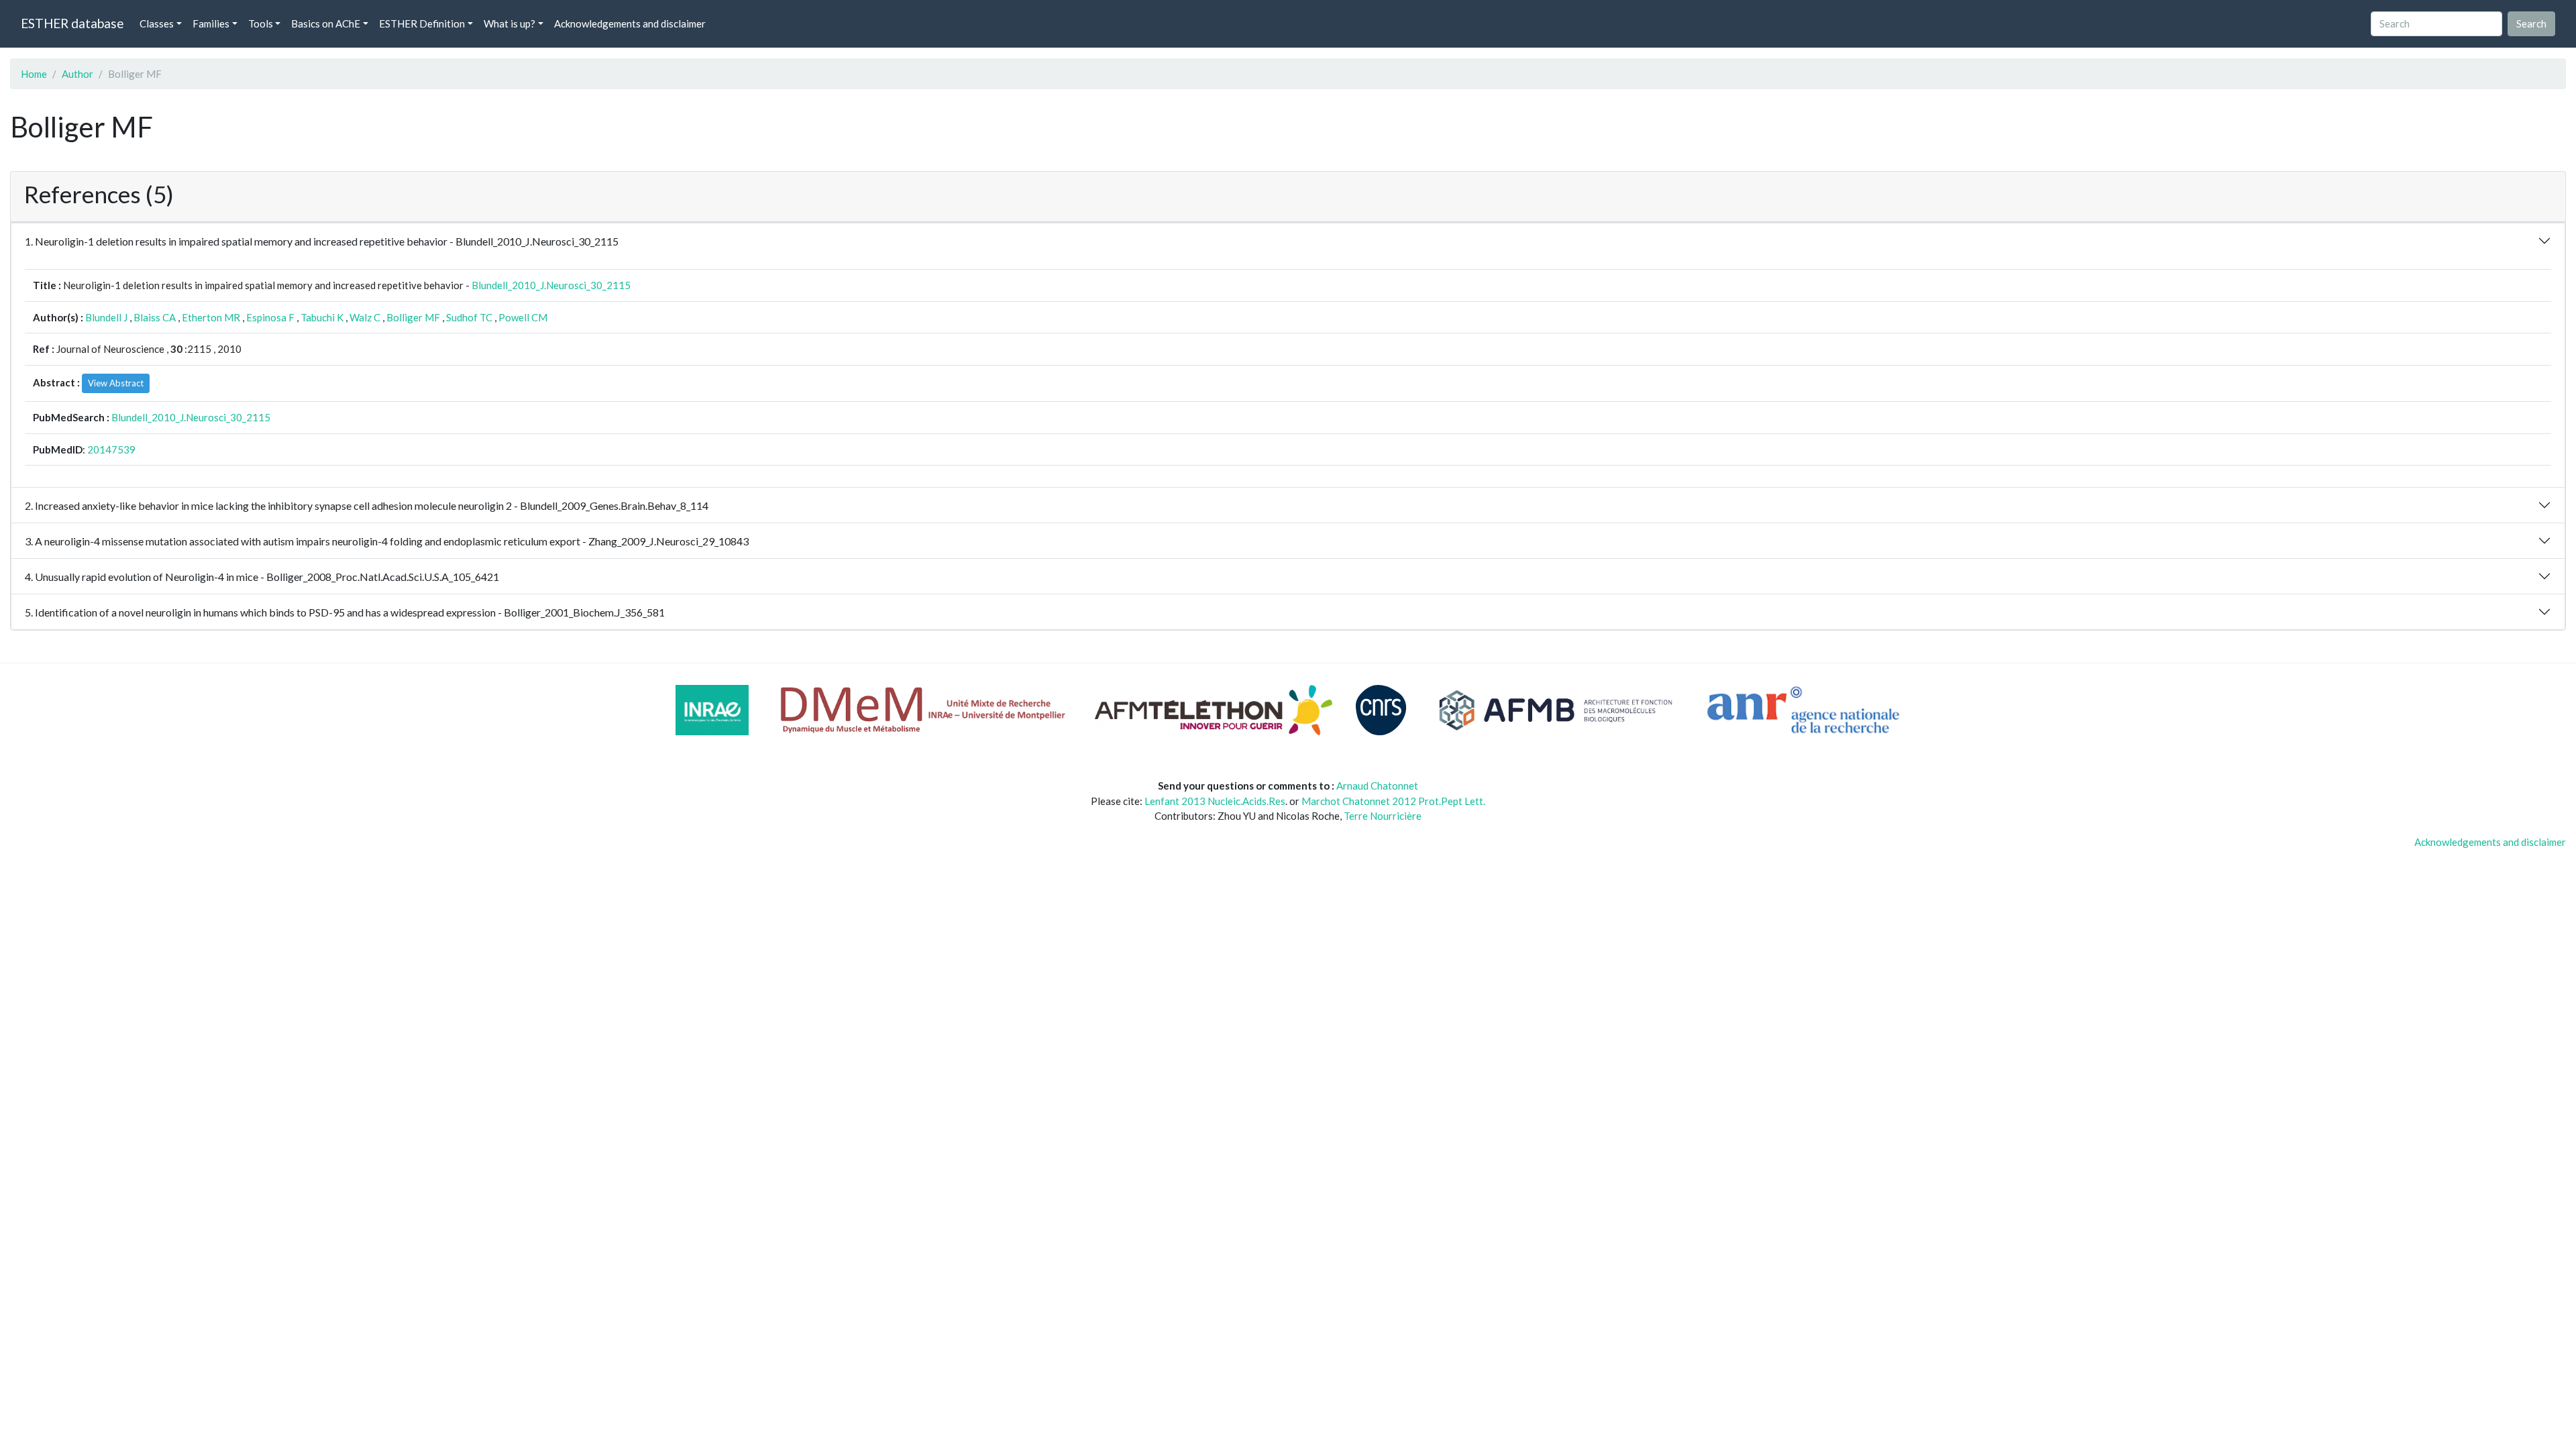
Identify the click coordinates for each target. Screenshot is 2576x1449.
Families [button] (211, 23)
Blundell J (106, 317)
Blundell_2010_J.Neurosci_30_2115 (551, 285)
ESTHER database (72, 23)
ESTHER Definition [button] (422, 23)
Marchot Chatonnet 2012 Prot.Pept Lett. (1393, 801)
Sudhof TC (469, 317)
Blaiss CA (155, 317)
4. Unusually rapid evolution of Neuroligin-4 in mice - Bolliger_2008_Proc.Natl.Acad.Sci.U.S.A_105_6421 (262, 577)
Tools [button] (261, 23)
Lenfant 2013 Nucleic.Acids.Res (1215, 801)
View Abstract (116, 383)
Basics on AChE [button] (326, 23)
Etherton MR (211, 317)
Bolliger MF (413, 317)
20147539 (111, 449)
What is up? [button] (509, 23)
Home (34, 74)
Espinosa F (270, 317)
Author (77, 74)
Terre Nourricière (1383, 816)
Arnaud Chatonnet (1377, 786)
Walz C (365, 317)
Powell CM (523, 317)
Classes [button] (157, 23)
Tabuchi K (322, 317)
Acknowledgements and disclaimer (630, 23)
